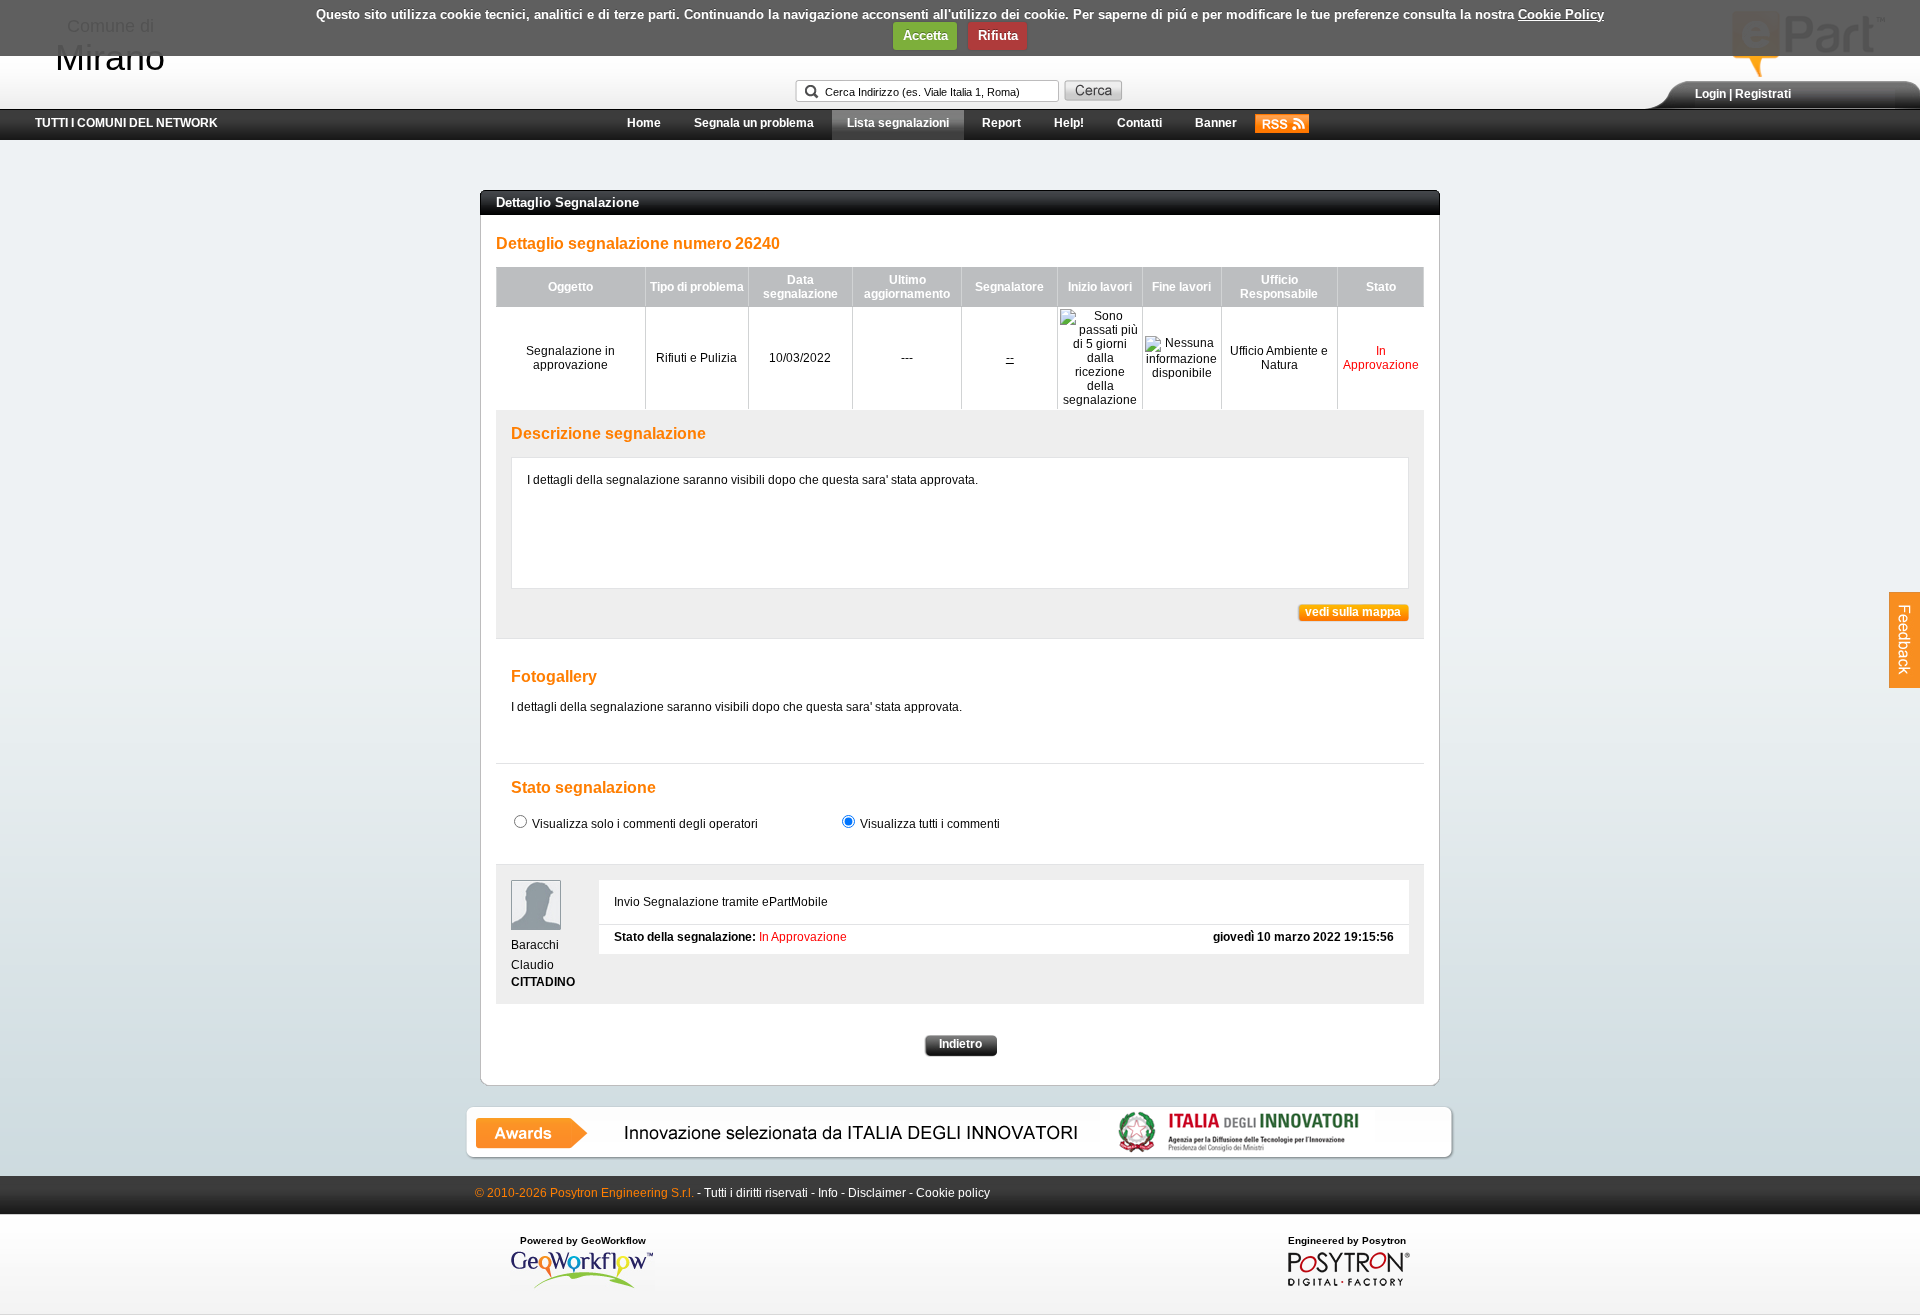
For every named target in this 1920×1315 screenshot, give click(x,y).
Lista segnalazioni (898, 123)
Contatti (1139, 123)
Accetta (925, 35)
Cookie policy (953, 1193)
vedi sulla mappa (1353, 612)
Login (1710, 94)
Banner (1216, 123)
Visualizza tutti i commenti (930, 824)
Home (644, 123)
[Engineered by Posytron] (1346, 1282)
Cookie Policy (1561, 14)
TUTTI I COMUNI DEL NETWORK (126, 123)
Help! (1069, 123)
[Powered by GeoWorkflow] (582, 1287)
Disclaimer (877, 1193)
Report (1001, 123)
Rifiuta (998, 35)
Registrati (1763, 94)
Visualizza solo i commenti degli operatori (645, 824)
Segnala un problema (754, 123)
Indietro (960, 1044)
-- (1010, 358)
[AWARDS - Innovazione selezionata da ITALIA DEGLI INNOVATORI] (960, 1156)
